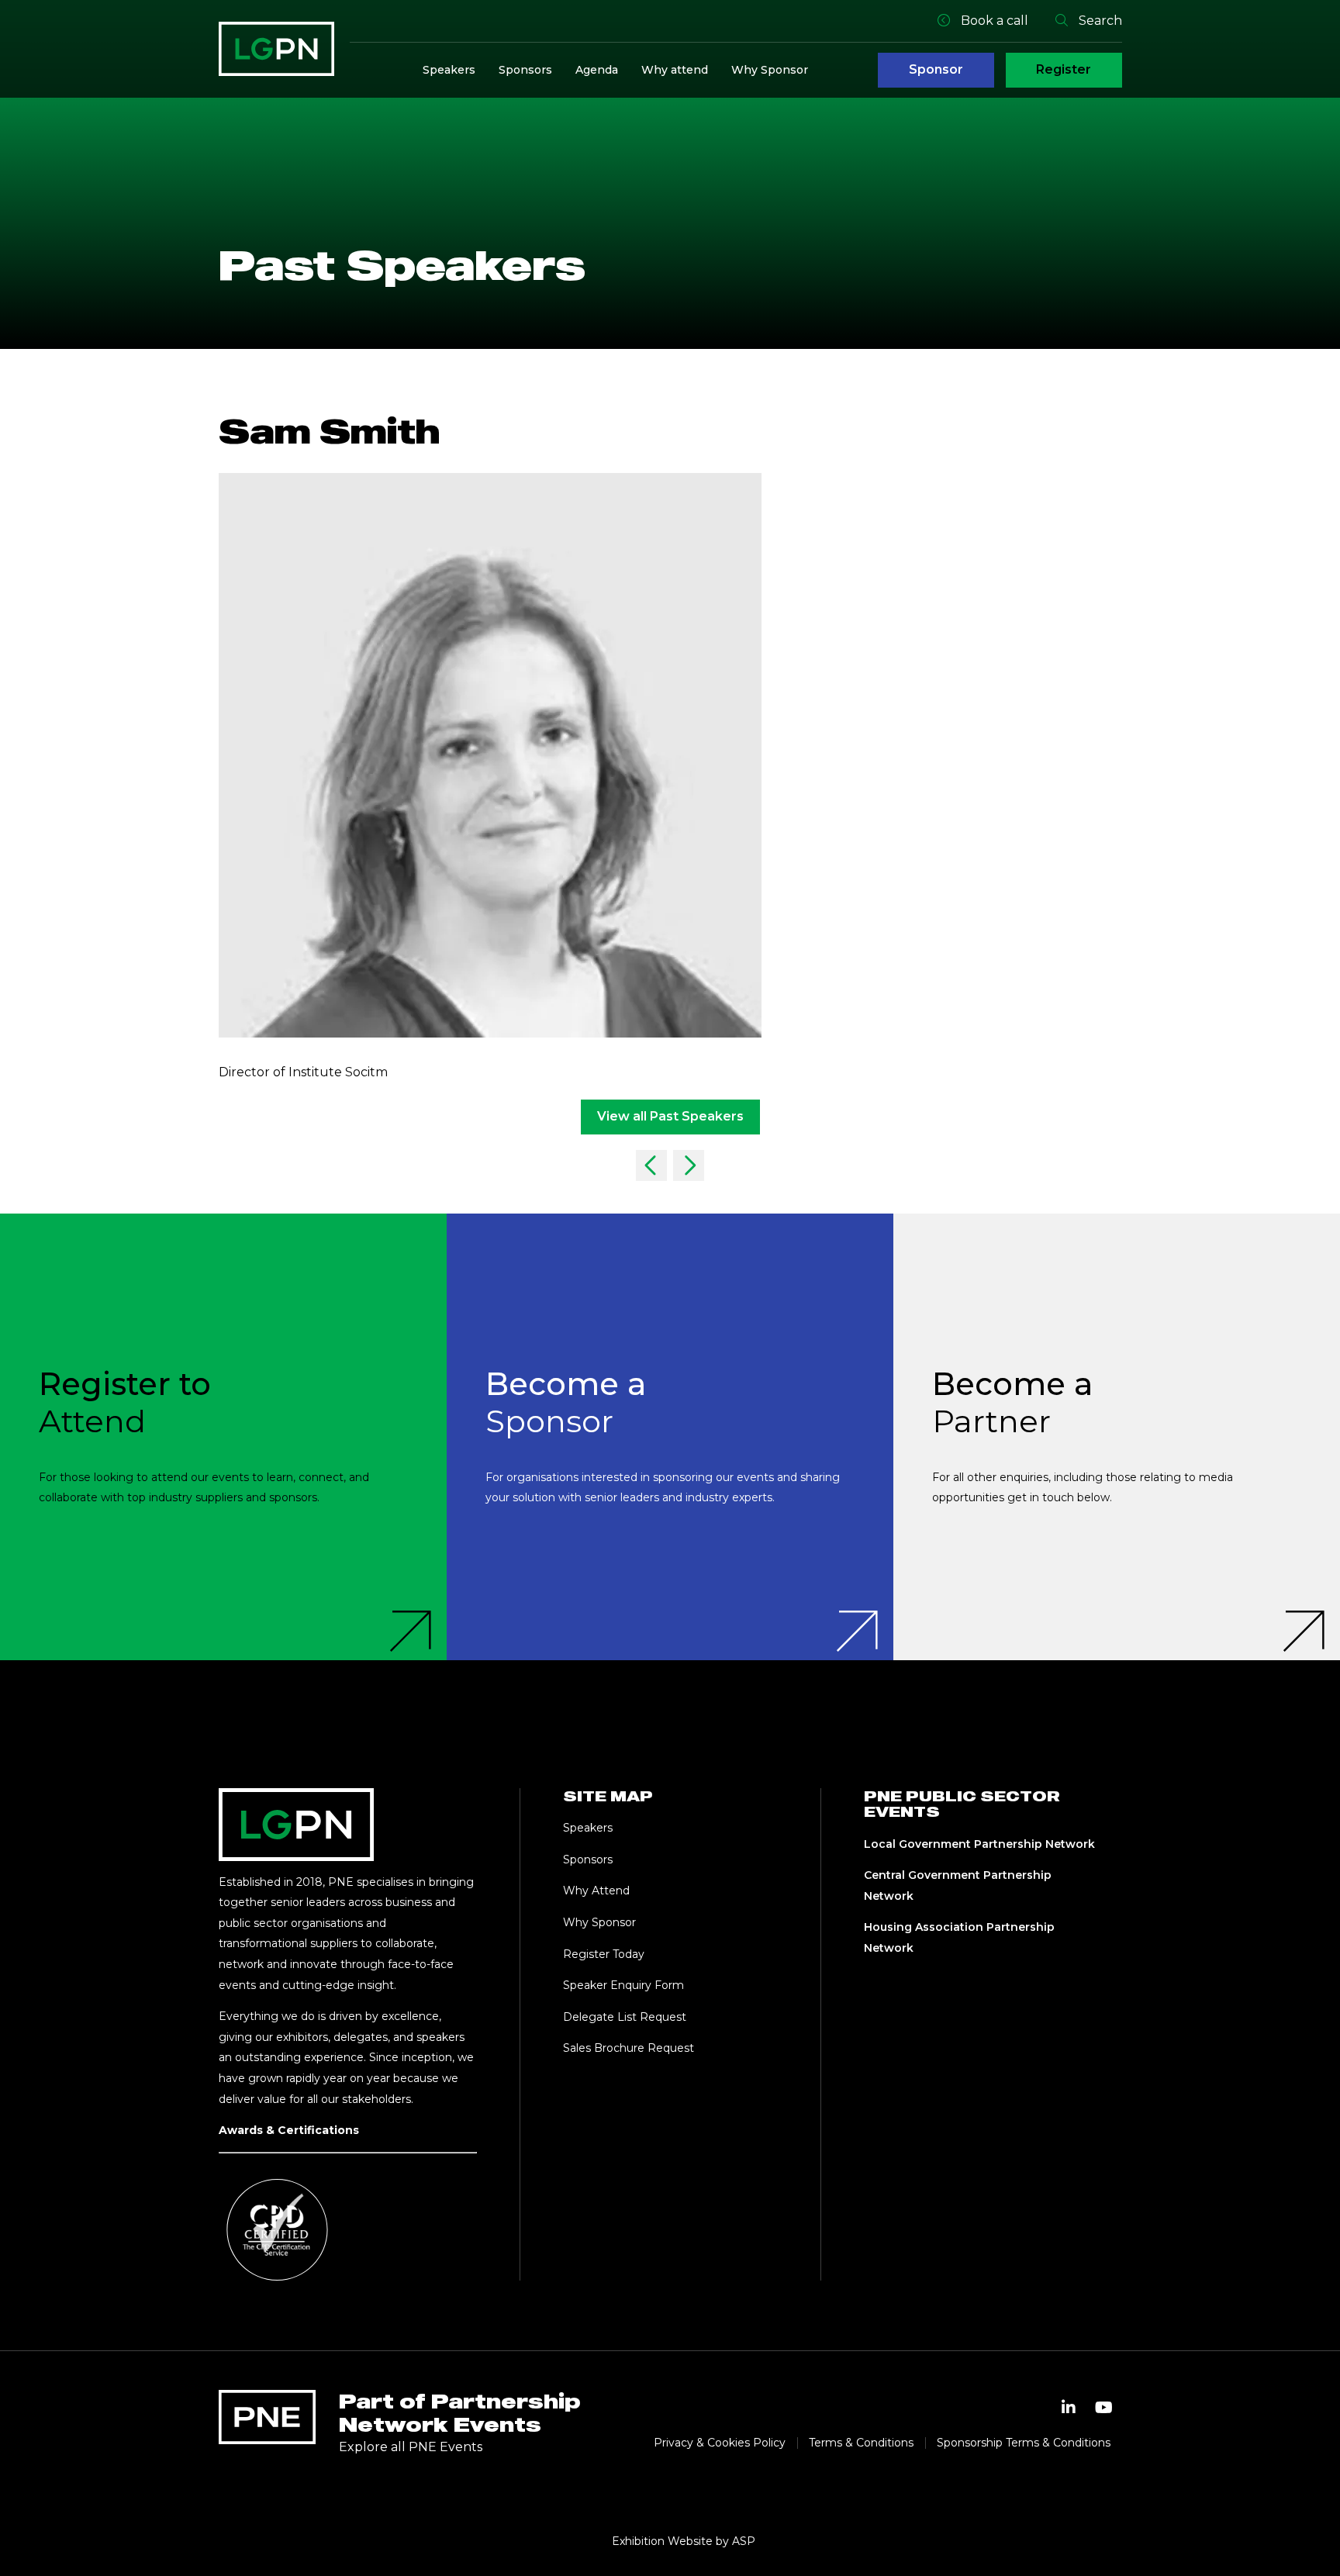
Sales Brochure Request (629, 2048)
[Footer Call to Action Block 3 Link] (1117, 1437)
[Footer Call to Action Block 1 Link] (223, 1437)
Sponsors (525, 70)
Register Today (604, 1954)
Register (1064, 69)
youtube (1104, 2408)
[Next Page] (689, 1165)
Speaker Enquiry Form (623, 1985)
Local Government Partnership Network (979, 1844)
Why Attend (596, 1891)
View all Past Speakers (670, 1116)
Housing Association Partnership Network (959, 1937)
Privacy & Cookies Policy (720, 2443)
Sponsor (936, 69)
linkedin (1069, 2408)
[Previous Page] (651, 1165)
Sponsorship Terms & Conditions (1024, 2443)
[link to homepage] (276, 49)
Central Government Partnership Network (958, 1885)
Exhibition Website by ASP (684, 2541)
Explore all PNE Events (411, 2447)
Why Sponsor (770, 70)
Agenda (597, 70)
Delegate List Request (625, 2017)
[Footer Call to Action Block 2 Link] (670, 1437)
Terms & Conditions (861, 2443)
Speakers (449, 70)
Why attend (675, 70)
